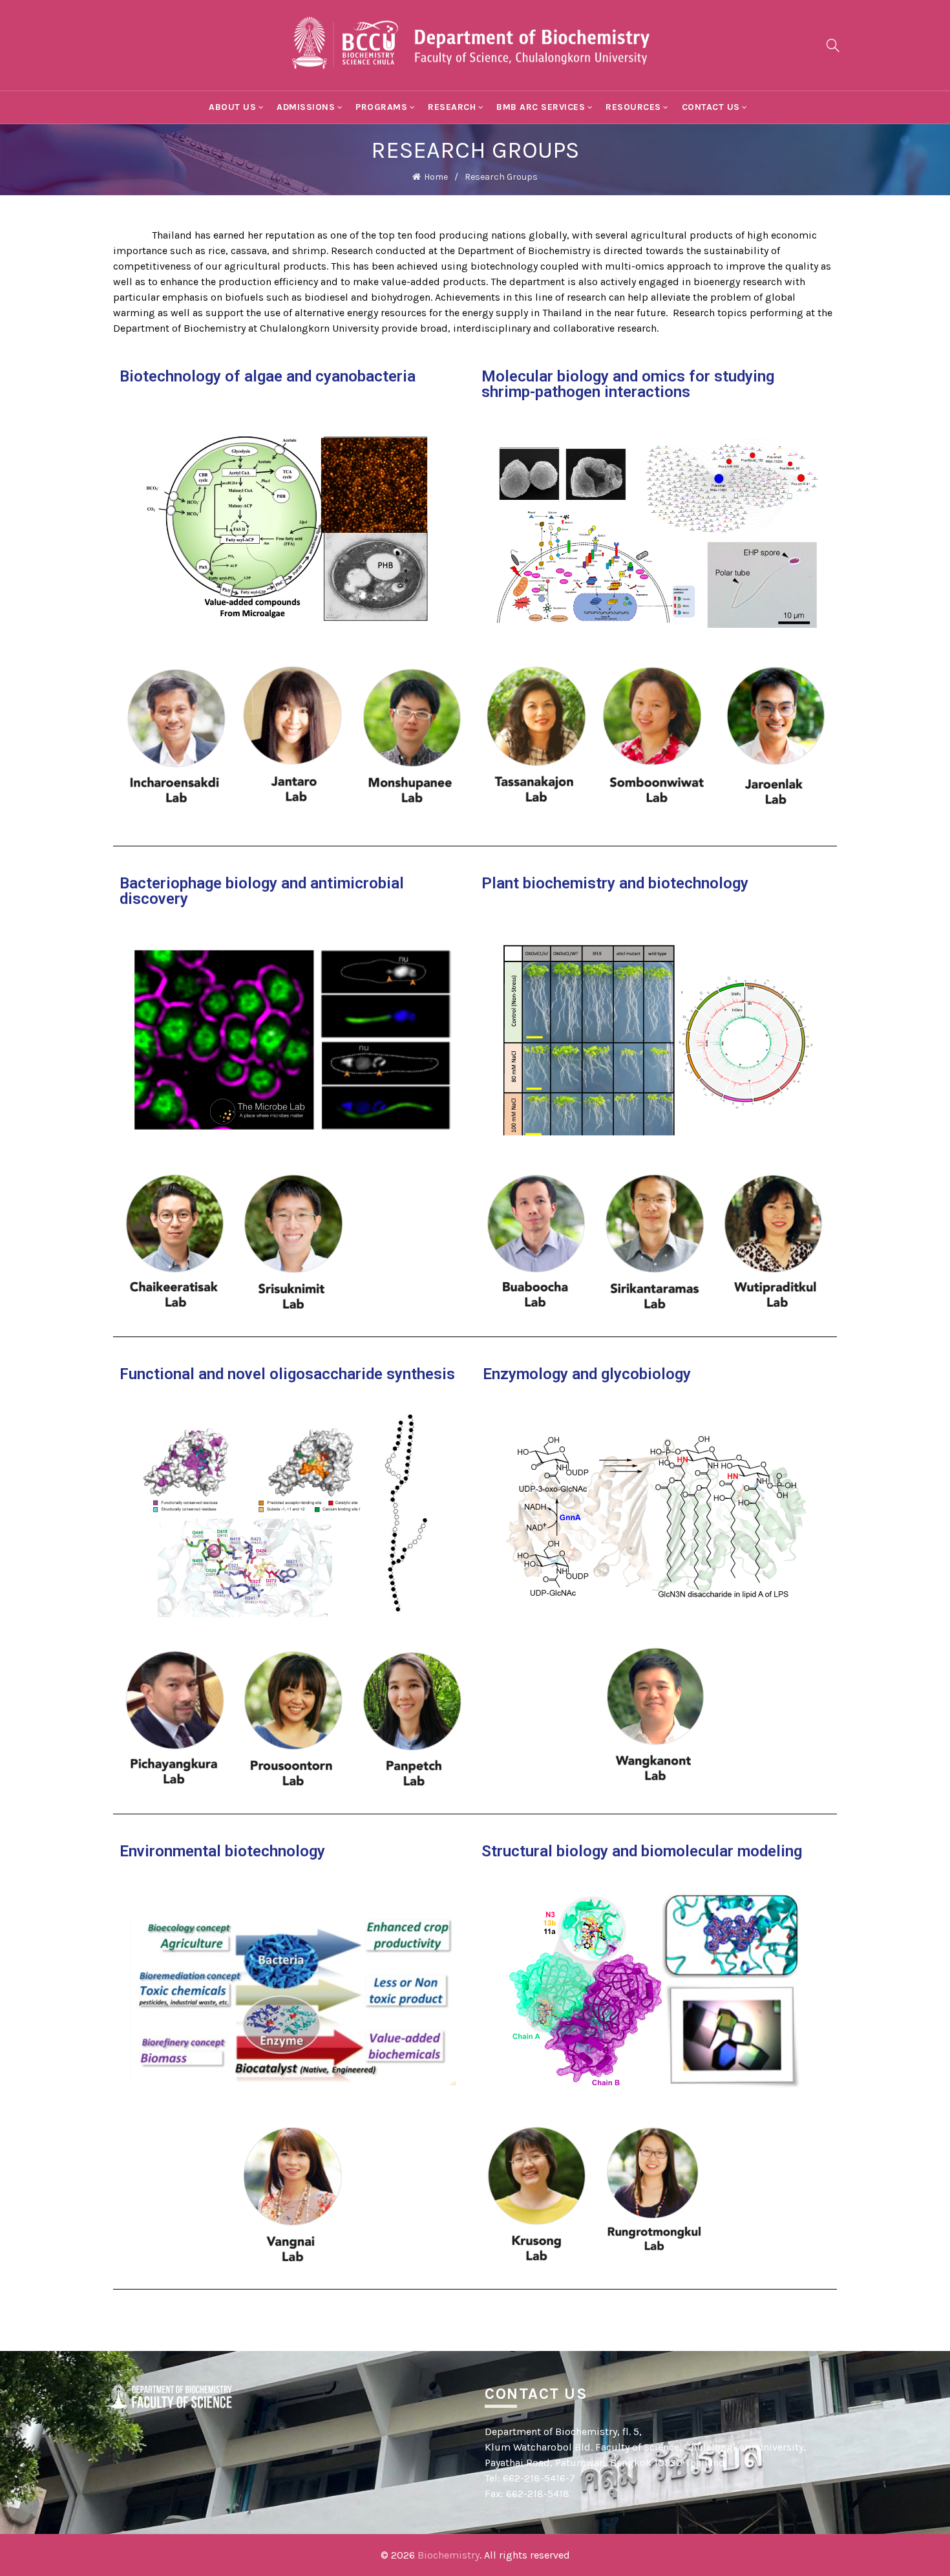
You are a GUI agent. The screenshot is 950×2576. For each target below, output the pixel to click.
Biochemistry (449, 2555)
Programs (381, 107)
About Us (232, 107)
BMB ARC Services (541, 107)
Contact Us (711, 107)
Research (452, 107)
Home (436, 177)
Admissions (306, 107)
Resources (633, 107)
